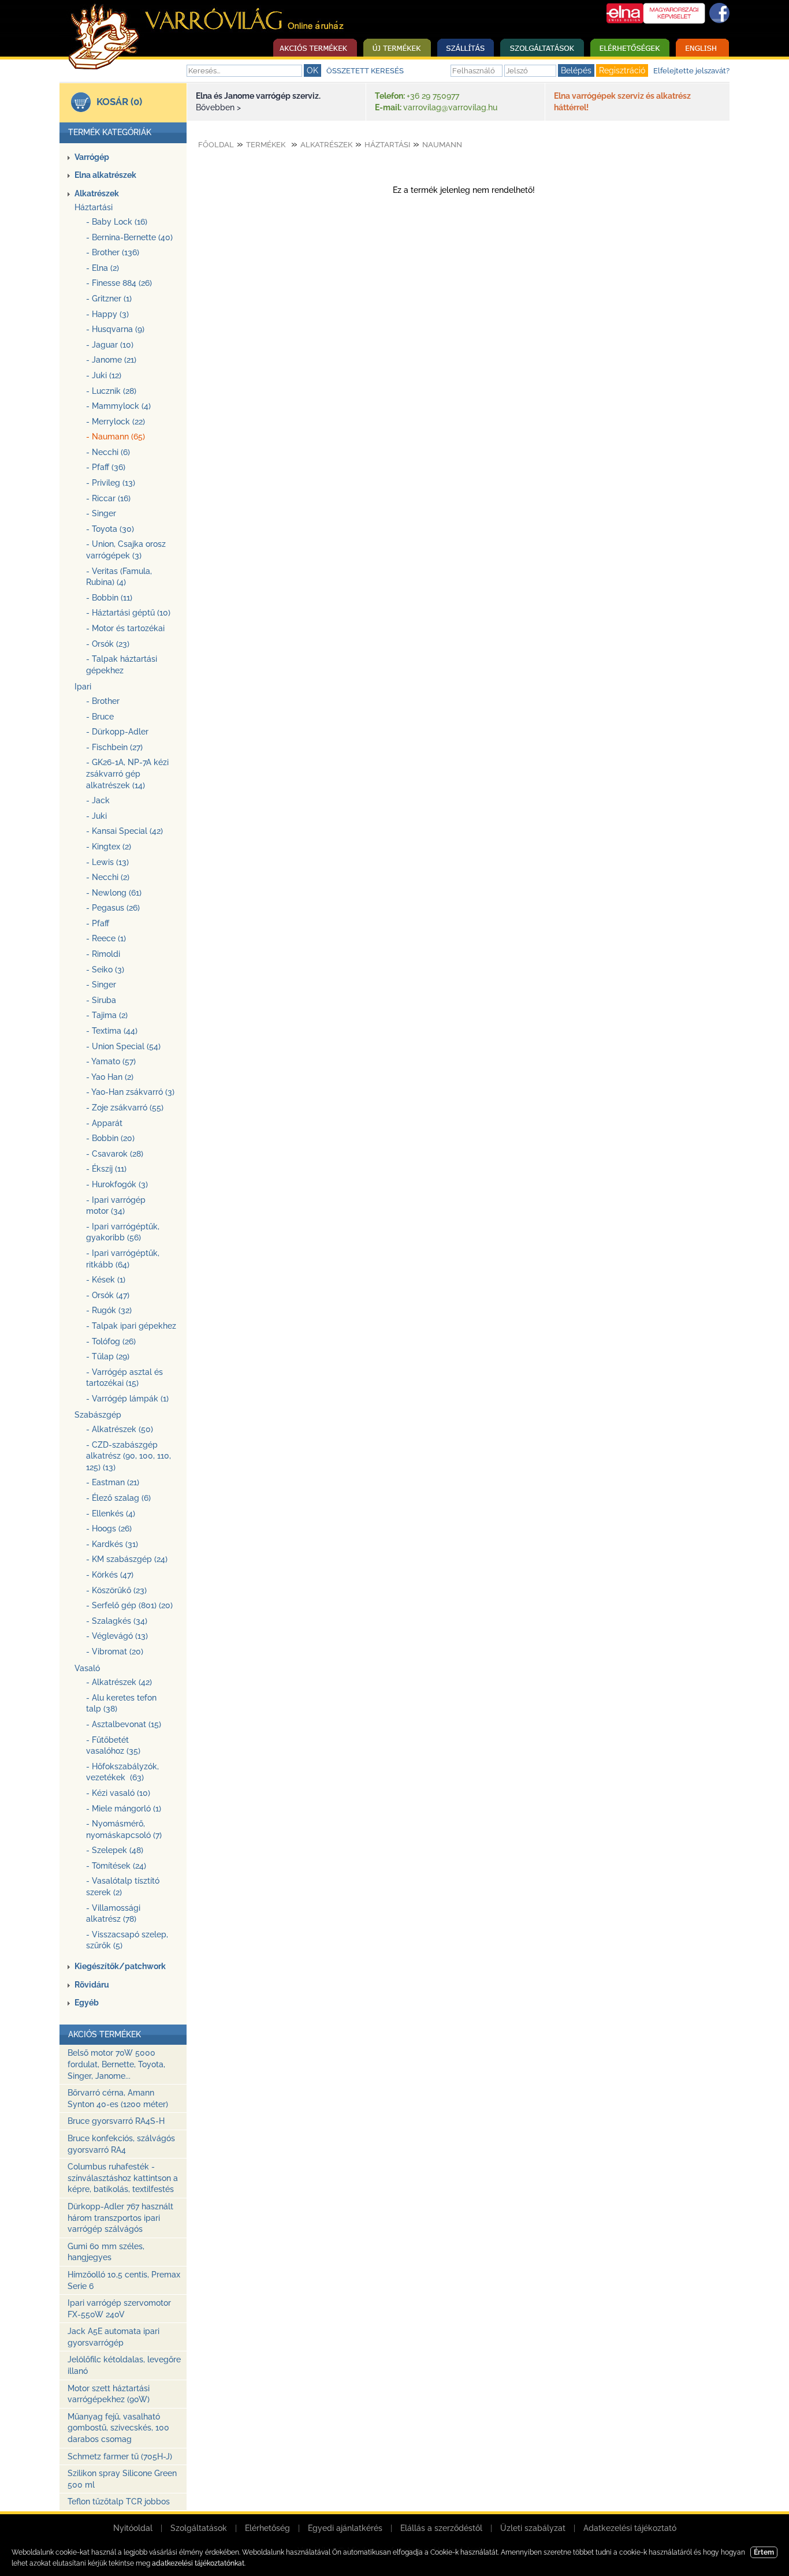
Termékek (266, 145)
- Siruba (101, 1000)
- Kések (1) (106, 1280)
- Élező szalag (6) (118, 1498)
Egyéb (87, 2003)
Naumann (442, 145)
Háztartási (94, 207)
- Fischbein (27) (114, 747)
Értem (764, 2552)
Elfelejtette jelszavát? (691, 71)
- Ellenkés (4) (111, 1513)
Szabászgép (98, 1415)
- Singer (101, 513)
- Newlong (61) (114, 893)
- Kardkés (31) (112, 1544)
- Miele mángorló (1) (124, 1809)
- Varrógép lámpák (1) (127, 1399)
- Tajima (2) (107, 1015)
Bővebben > (218, 107)
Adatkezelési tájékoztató (630, 2528)
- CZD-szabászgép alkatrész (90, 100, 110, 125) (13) (129, 1456)
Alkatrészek (97, 193)
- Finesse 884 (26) (119, 283)
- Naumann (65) (116, 437)
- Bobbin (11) (109, 598)
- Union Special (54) (123, 1046)
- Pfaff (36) (106, 467)
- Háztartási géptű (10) (128, 613)
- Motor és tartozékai (125, 628)
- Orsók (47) (108, 1295)
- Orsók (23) (108, 644)
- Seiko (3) (105, 970)
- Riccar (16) (108, 498)
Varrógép (92, 157)
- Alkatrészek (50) (120, 1429)
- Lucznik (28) (111, 391)
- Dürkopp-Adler (117, 732)
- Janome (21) (111, 360)
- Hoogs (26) (109, 1529)
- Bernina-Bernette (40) (129, 237)
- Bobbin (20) (110, 1138)
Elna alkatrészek (105, 175)
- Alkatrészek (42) (119, 1682)
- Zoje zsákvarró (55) (125, 1108)
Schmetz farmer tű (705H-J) (120, 2456)
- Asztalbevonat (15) (124, 1724)
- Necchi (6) (108, 452)
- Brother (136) (113, 252)
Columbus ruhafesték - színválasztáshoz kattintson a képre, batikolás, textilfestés (123, 2178)
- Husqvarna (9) (115, 329)
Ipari (83, 687)
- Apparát (104, 1123)
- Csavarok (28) (115, 1154)
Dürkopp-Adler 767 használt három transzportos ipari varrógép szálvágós (120, 2218)
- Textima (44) (112, 1031)
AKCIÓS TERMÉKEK (105, 2034)
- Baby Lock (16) (117, 222)
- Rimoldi (103, 954)
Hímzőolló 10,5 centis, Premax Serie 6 (124, 2280)
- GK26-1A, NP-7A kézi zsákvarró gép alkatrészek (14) (127, 773)
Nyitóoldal (133, 2528)
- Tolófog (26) (111, 1341)
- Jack (98, 800)
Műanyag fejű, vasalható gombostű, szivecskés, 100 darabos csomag (118, 2428)
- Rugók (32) (109, 1310)
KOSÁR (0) (119, 102)
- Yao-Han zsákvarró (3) (130, 1092)
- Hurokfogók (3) (117, 1184)
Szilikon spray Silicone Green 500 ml (122, 2479)
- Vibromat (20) (115, 1652)
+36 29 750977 (433, 96)
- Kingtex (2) (109, 847)
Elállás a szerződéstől (441, 2528)
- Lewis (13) (107, 862)
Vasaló (87, 1668)
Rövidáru (92, 1985)
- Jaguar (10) (110, 345)
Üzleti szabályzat (533, 2528)
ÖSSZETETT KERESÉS (365, 71)
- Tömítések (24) (116, 1866)
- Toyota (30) (110, 529)
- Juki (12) (104, 375)
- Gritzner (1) (109, 299)
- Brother (103, 701)
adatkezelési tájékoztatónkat (198, 2563)
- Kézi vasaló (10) (118, 1793)
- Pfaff (98, 923)
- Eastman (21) (113, 1482)
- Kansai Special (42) (124, 831)
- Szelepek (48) (115, 1850)
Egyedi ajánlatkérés (345, 2528)
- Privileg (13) (111, 483)
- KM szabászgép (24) (127, 1559)
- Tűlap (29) (108, 1356)
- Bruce (100, 717)
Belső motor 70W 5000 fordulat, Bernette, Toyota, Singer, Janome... (116, 2064)
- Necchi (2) (108, 877)
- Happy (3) (107, 314)
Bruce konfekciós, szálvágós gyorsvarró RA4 (121, 2144)
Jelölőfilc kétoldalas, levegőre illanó (124, 2365)
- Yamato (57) (111, 1061)
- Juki (96, 816)
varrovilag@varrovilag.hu (450, 107)
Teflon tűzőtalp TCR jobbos (119, 2502)
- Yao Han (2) (110, 1077)
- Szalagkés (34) (117, 1621)
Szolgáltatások (199, 2528)
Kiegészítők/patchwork (120, 1966)
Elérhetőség (267, 2528)
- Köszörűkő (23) (116, 1590)
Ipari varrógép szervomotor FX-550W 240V (119, 2309)
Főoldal (216, 145)
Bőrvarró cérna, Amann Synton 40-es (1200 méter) (118, 2098)
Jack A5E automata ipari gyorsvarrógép (113, 2337)
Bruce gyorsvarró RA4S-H (116, 2121)
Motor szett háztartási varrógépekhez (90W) (109, 2394)
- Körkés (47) (110, 1575)
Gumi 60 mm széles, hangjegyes (106, 2252)
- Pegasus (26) (113, 908)
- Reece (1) (106, 938)
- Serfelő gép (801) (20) (129, 1605)
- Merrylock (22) (116, 422)
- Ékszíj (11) (106, 1169)
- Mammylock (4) (118, 406)
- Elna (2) (103, 268)
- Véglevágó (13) (117, 1636)
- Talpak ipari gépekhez (131, 1326)
